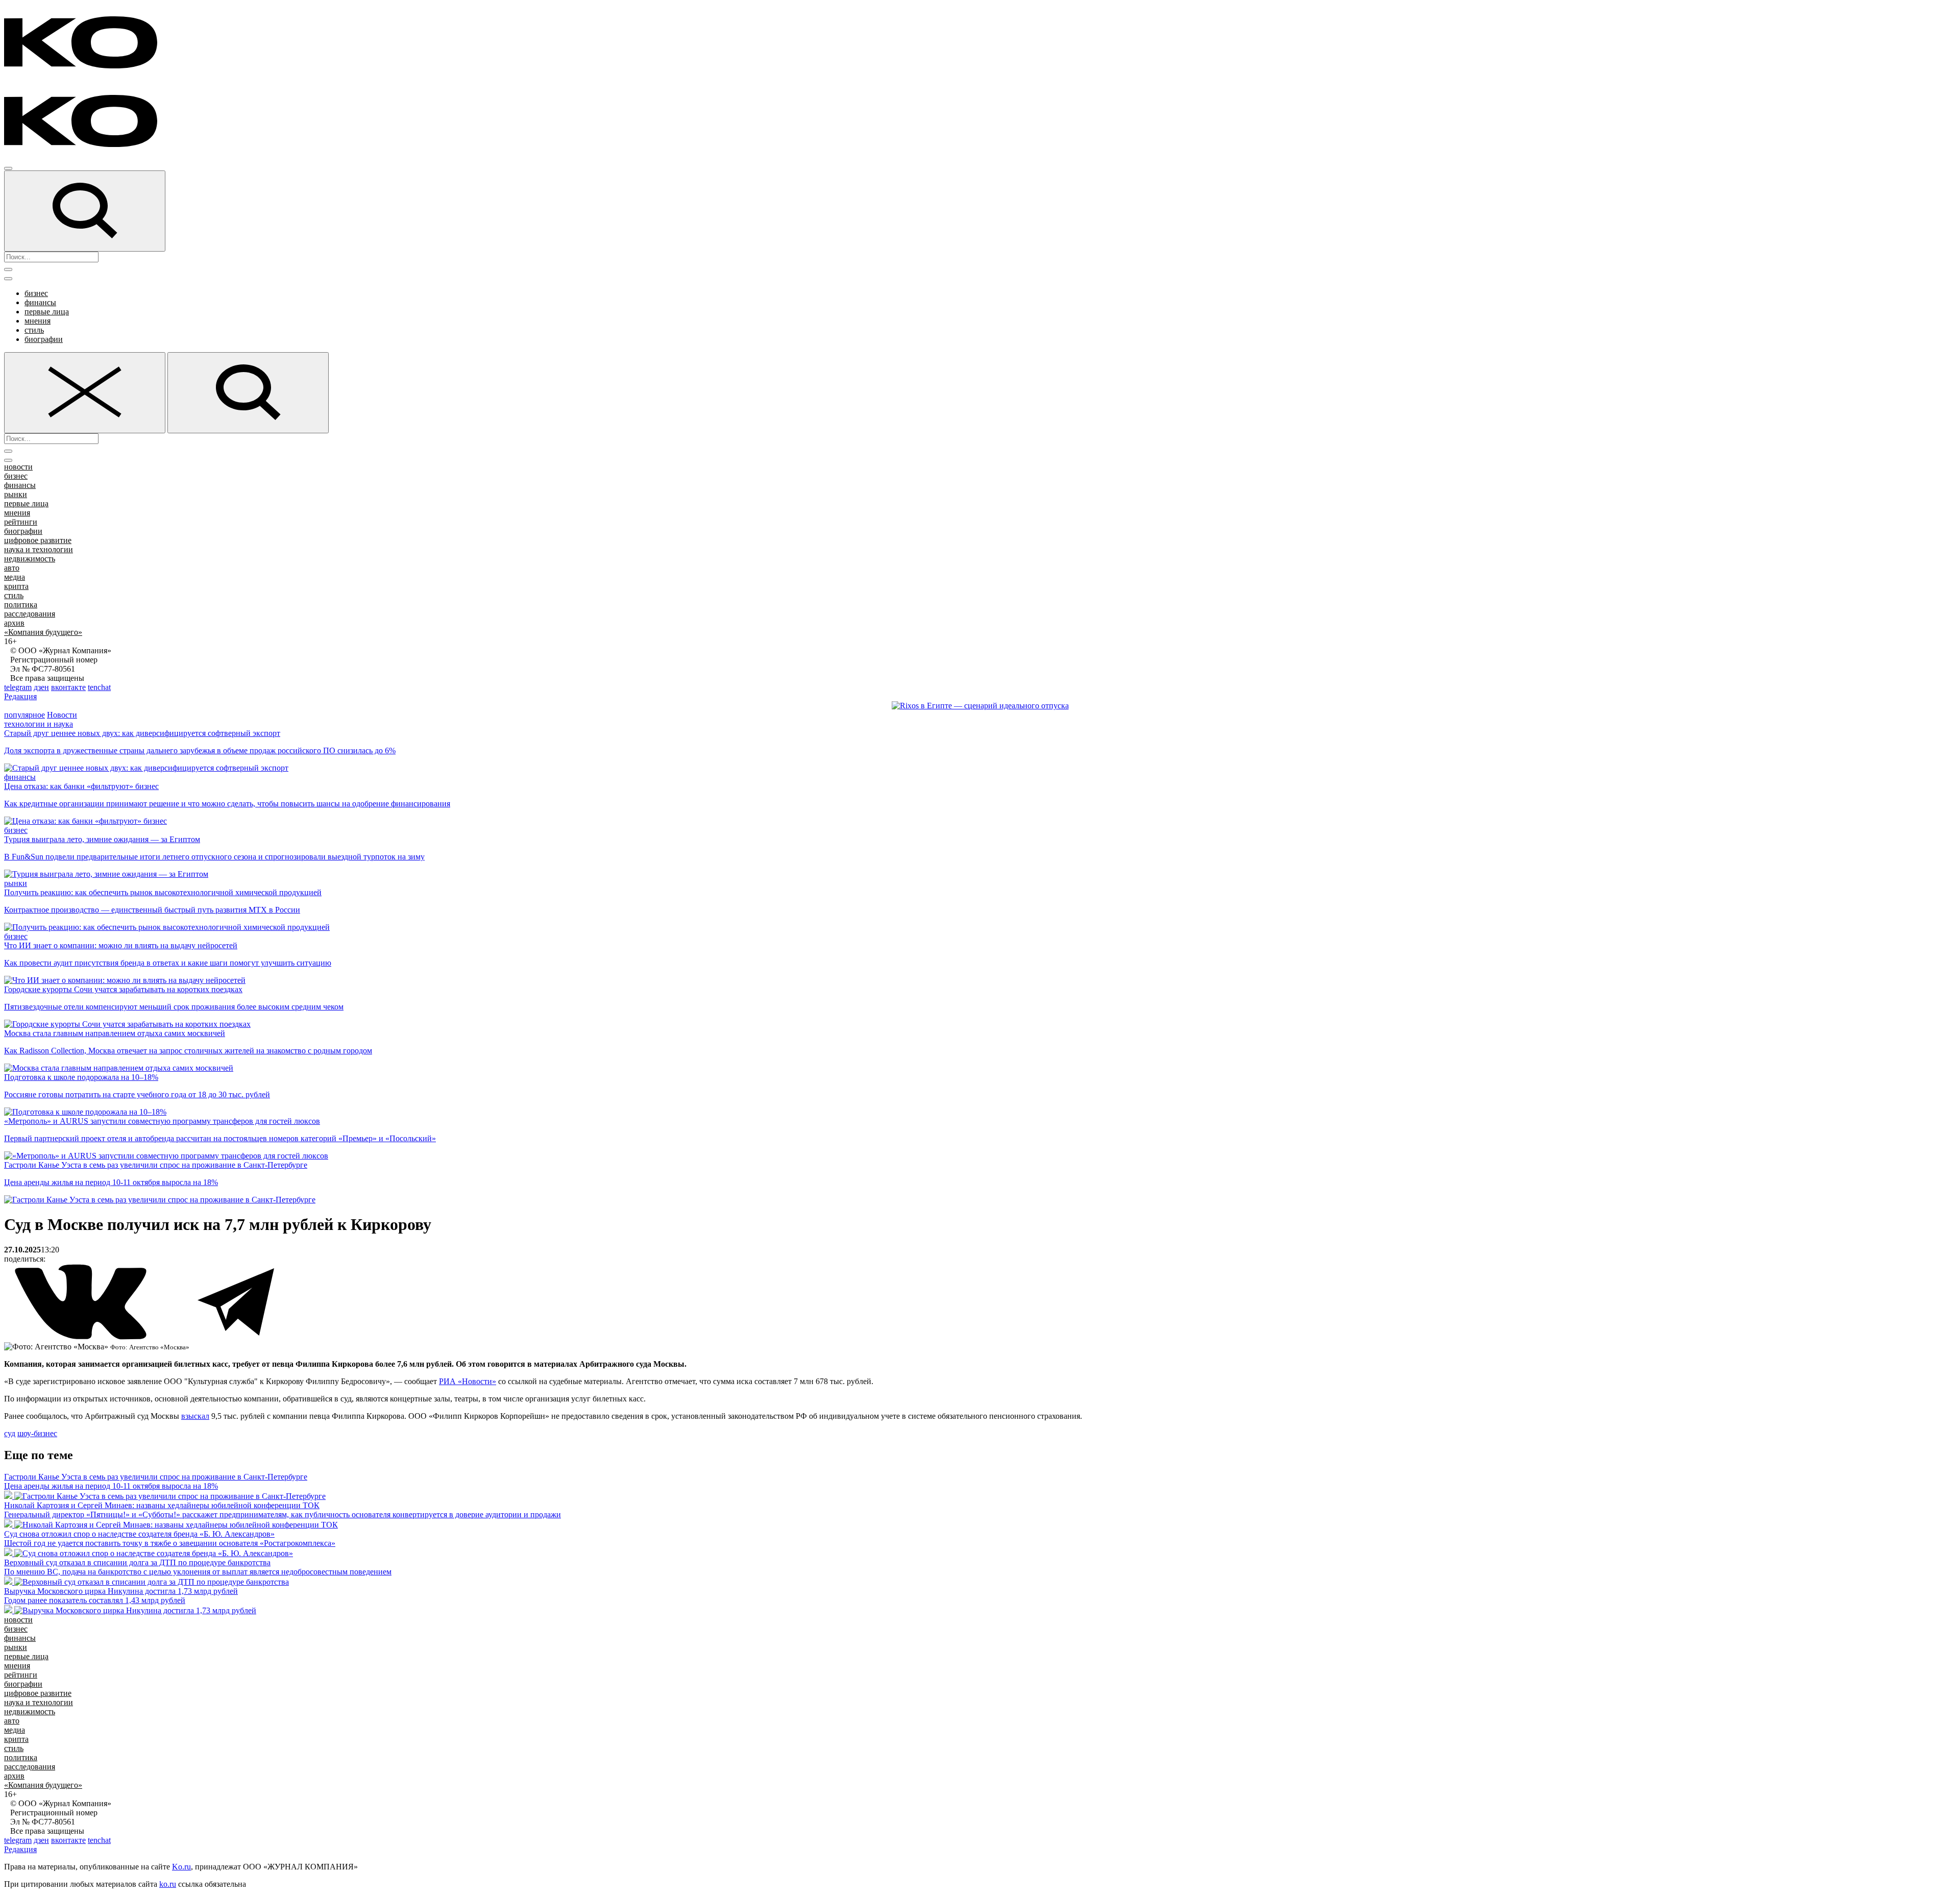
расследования (30, 614)
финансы (40, 302)
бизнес (36, 293)
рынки (16, 494)
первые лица (47, 312)
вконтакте (68, 687)
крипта (16, 586)
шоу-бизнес (37, 1433)
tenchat (99, 687)
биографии (44, 339)
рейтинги (21, 522)
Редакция (20, 696)
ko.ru (168, 1884)
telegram (18, 687)
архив (14, 623)
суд (10, 1433)
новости (18, 467)
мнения (38, 321)
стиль (34, 330)
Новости (62, 715)
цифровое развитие (38, 540)
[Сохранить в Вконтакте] (82, 1337)
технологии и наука (39, 724)
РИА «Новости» (468, 1381)
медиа (15, 577)
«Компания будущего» (43, 632)
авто (12, 568)
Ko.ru (181, 1867)
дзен (41, 687)
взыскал (195, 1416)
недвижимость (30, 559)
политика (21, 605)
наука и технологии (39, 549)
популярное (24, 715)
